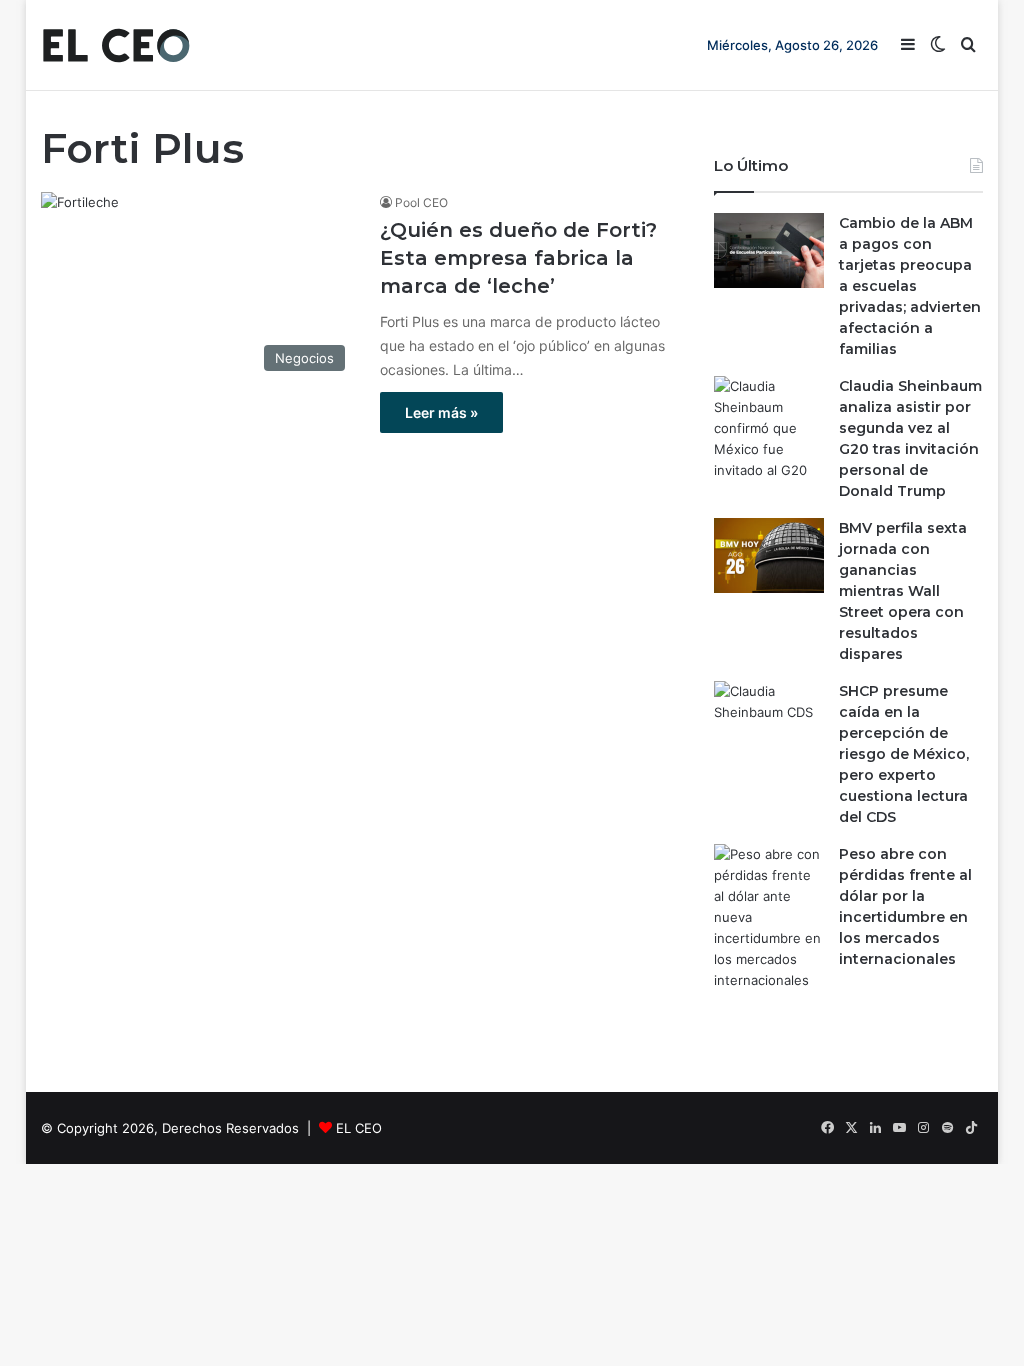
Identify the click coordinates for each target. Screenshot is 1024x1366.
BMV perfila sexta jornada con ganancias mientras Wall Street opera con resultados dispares (903, 591)
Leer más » (441, 412)
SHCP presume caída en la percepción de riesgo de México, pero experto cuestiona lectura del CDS (904, 754)
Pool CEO (421, 202)
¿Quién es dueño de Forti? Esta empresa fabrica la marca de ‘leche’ (518, 258)
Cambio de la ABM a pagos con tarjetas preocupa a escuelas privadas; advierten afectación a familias (910, 286)
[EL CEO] (116, 45)
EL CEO (359, 1128)
